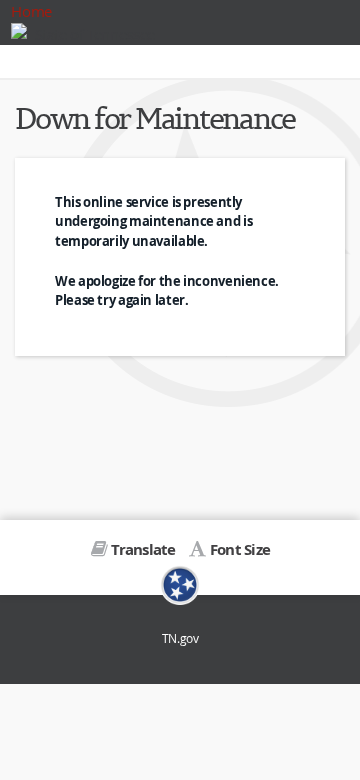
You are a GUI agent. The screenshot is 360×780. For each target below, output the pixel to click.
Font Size (240, 549)
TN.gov (180, 638)
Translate (143, 549)
